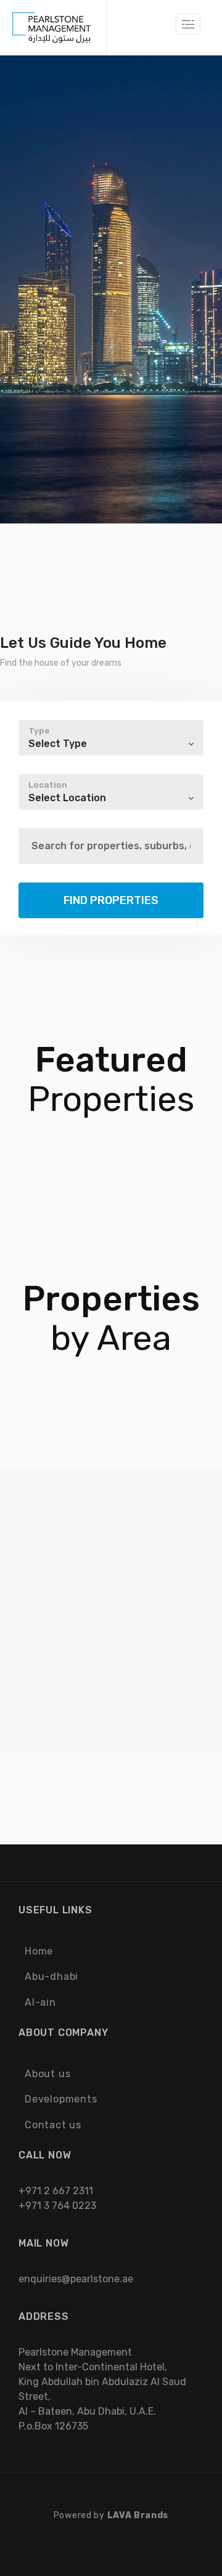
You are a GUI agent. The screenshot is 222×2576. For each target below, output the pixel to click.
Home (39, 1951)
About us (47, 2074)
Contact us (53, 2125)
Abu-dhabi (51, 1976)
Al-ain (40, 2002)
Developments (61, 2099)
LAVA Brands (138, 2515)
